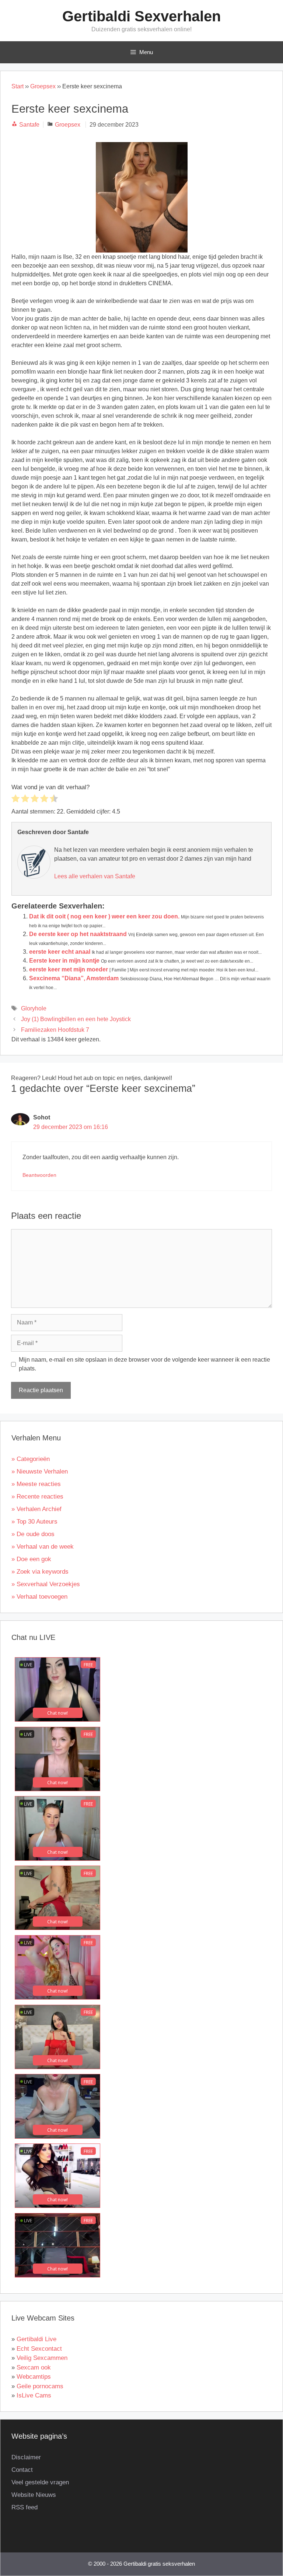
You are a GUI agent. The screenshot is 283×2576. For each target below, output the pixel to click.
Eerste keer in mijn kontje (64, 961)
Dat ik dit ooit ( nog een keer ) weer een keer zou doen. (104, 916)
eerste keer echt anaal (60, 952)
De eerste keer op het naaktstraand (78, 934)
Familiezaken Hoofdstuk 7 (55, 1030)
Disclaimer (26, 2457)
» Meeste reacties (36, 1484)
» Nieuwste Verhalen (40, 1472)
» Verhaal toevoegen (39, 1597)
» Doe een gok (31, 1559)
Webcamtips (34, 2377)
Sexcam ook (34, 2367)
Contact (22, 2470)
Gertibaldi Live (36, 2339)
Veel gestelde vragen (40, 2482)
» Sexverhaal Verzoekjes (46, 1584)
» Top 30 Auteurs (34, 1522)
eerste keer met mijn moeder (69, 969)
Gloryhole (34, 1008)
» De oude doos (33, 1534)
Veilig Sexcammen (42, 2358)
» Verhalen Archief (36, 1509)
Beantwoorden (39, 1175)
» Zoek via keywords (40, 1572)
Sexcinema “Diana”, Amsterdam (74, 978)
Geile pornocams (40, 2386)
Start (18, 86)
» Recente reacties (37, 1497)
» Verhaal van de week (43, 1547)
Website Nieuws (34, 2495)
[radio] (15, 800)
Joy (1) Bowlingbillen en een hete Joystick (76, 1019)
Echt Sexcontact (39, 2349)
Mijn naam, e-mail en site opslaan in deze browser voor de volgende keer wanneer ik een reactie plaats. (144, 1364)
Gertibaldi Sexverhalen (141, 16)
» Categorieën (31, 1459)
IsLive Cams (34, 2395)
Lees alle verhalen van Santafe (95, 876)
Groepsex (43, 86)
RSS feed (25, 2507)
